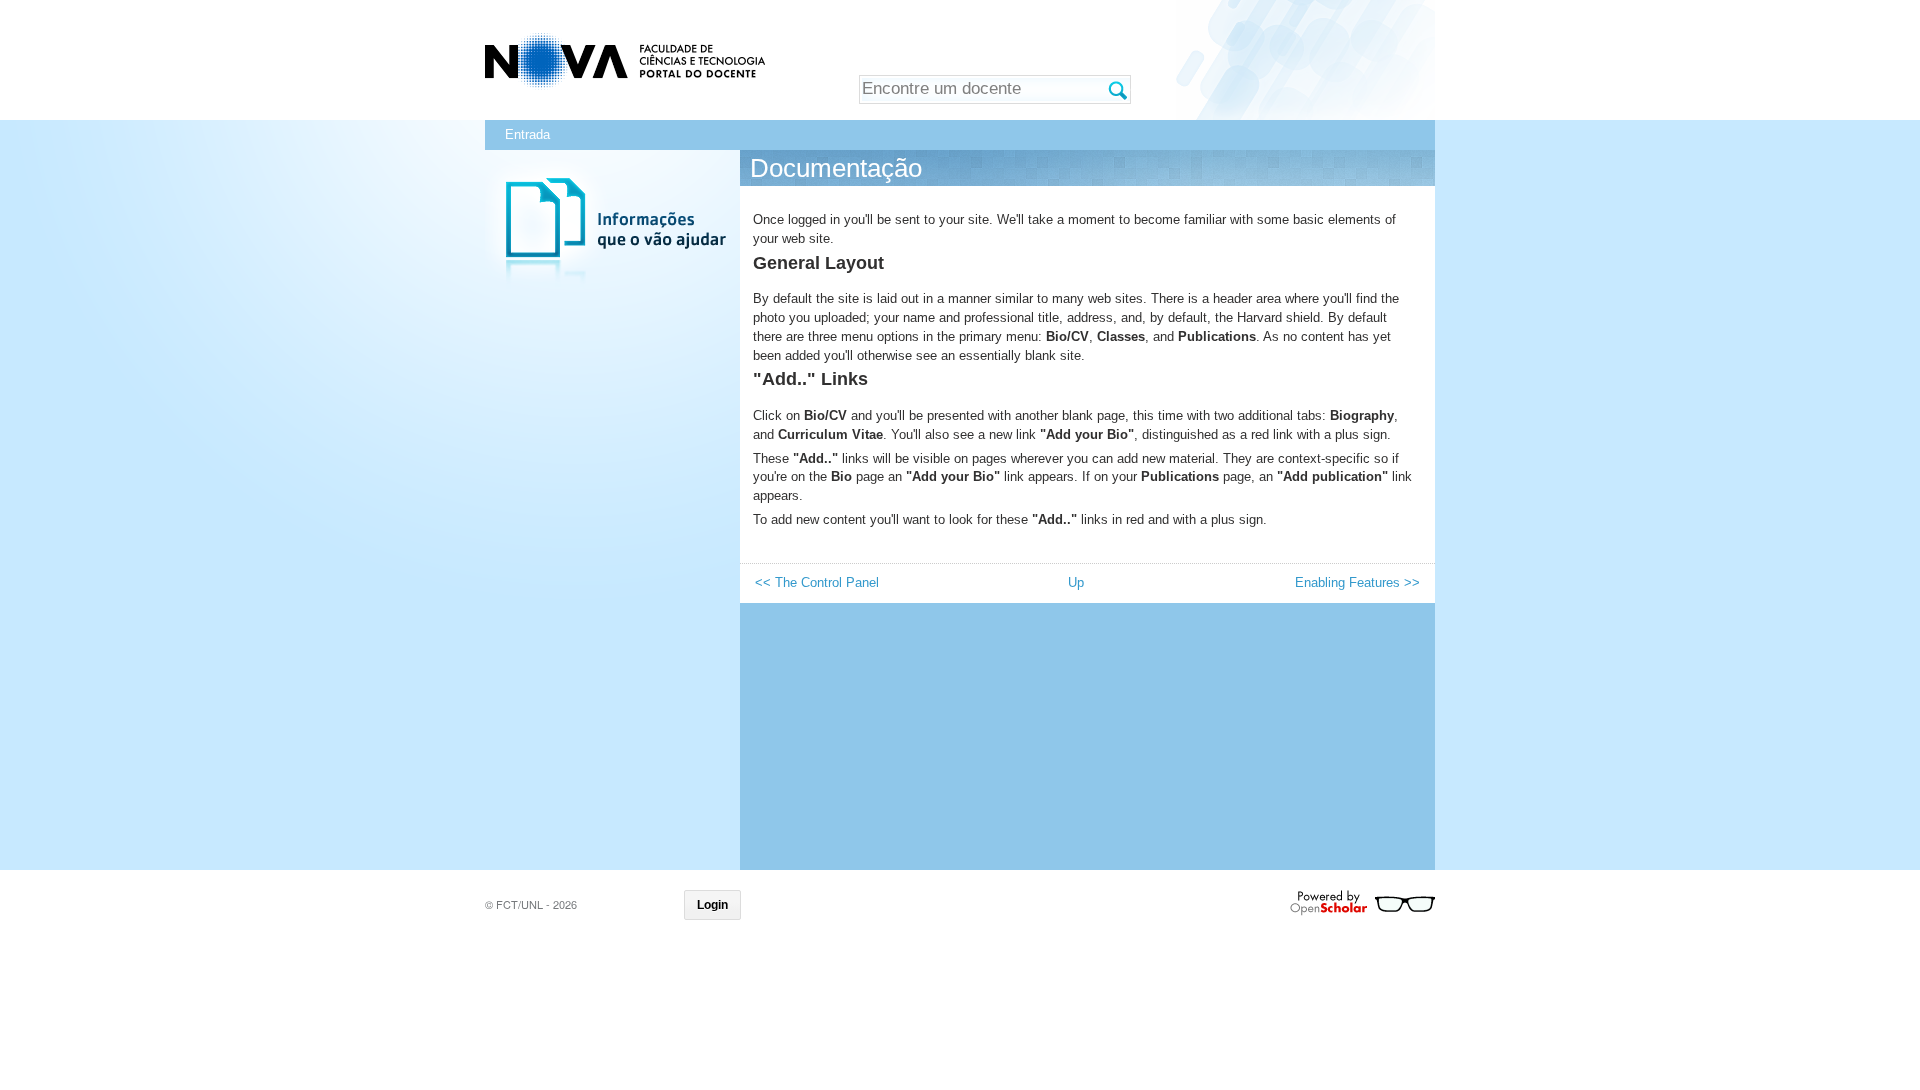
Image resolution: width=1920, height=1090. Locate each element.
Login (712, 905)
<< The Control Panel (817, 582)
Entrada (527, 134)
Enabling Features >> (1357, 582)
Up (1076, 582)
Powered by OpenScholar (1362, 903)
